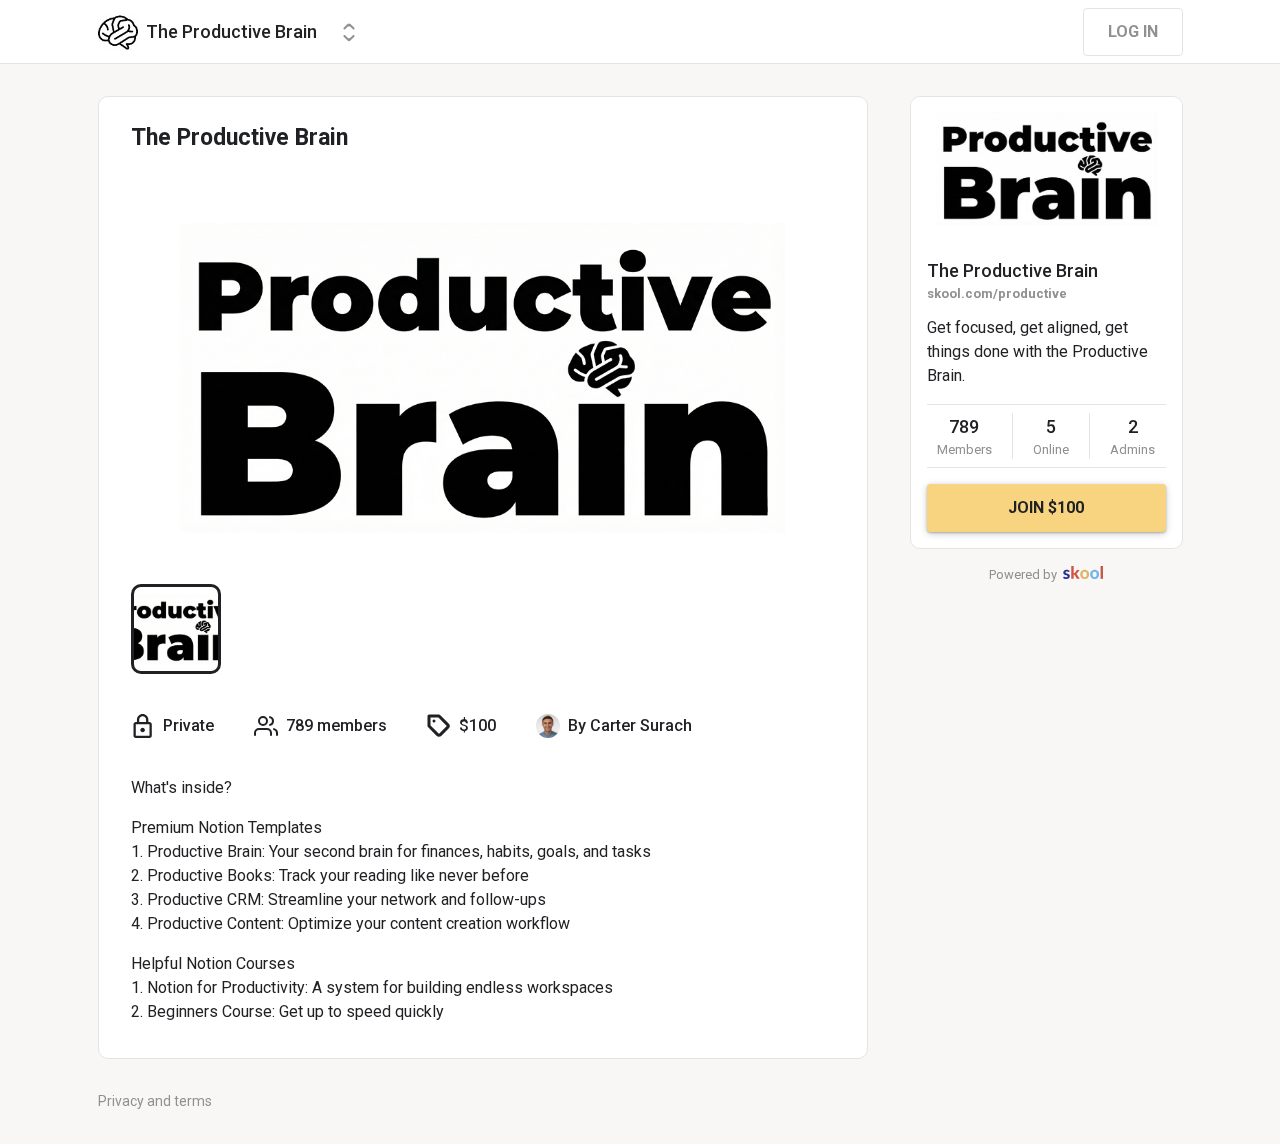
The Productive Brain (1012, 270)
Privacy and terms (155, 1101)
